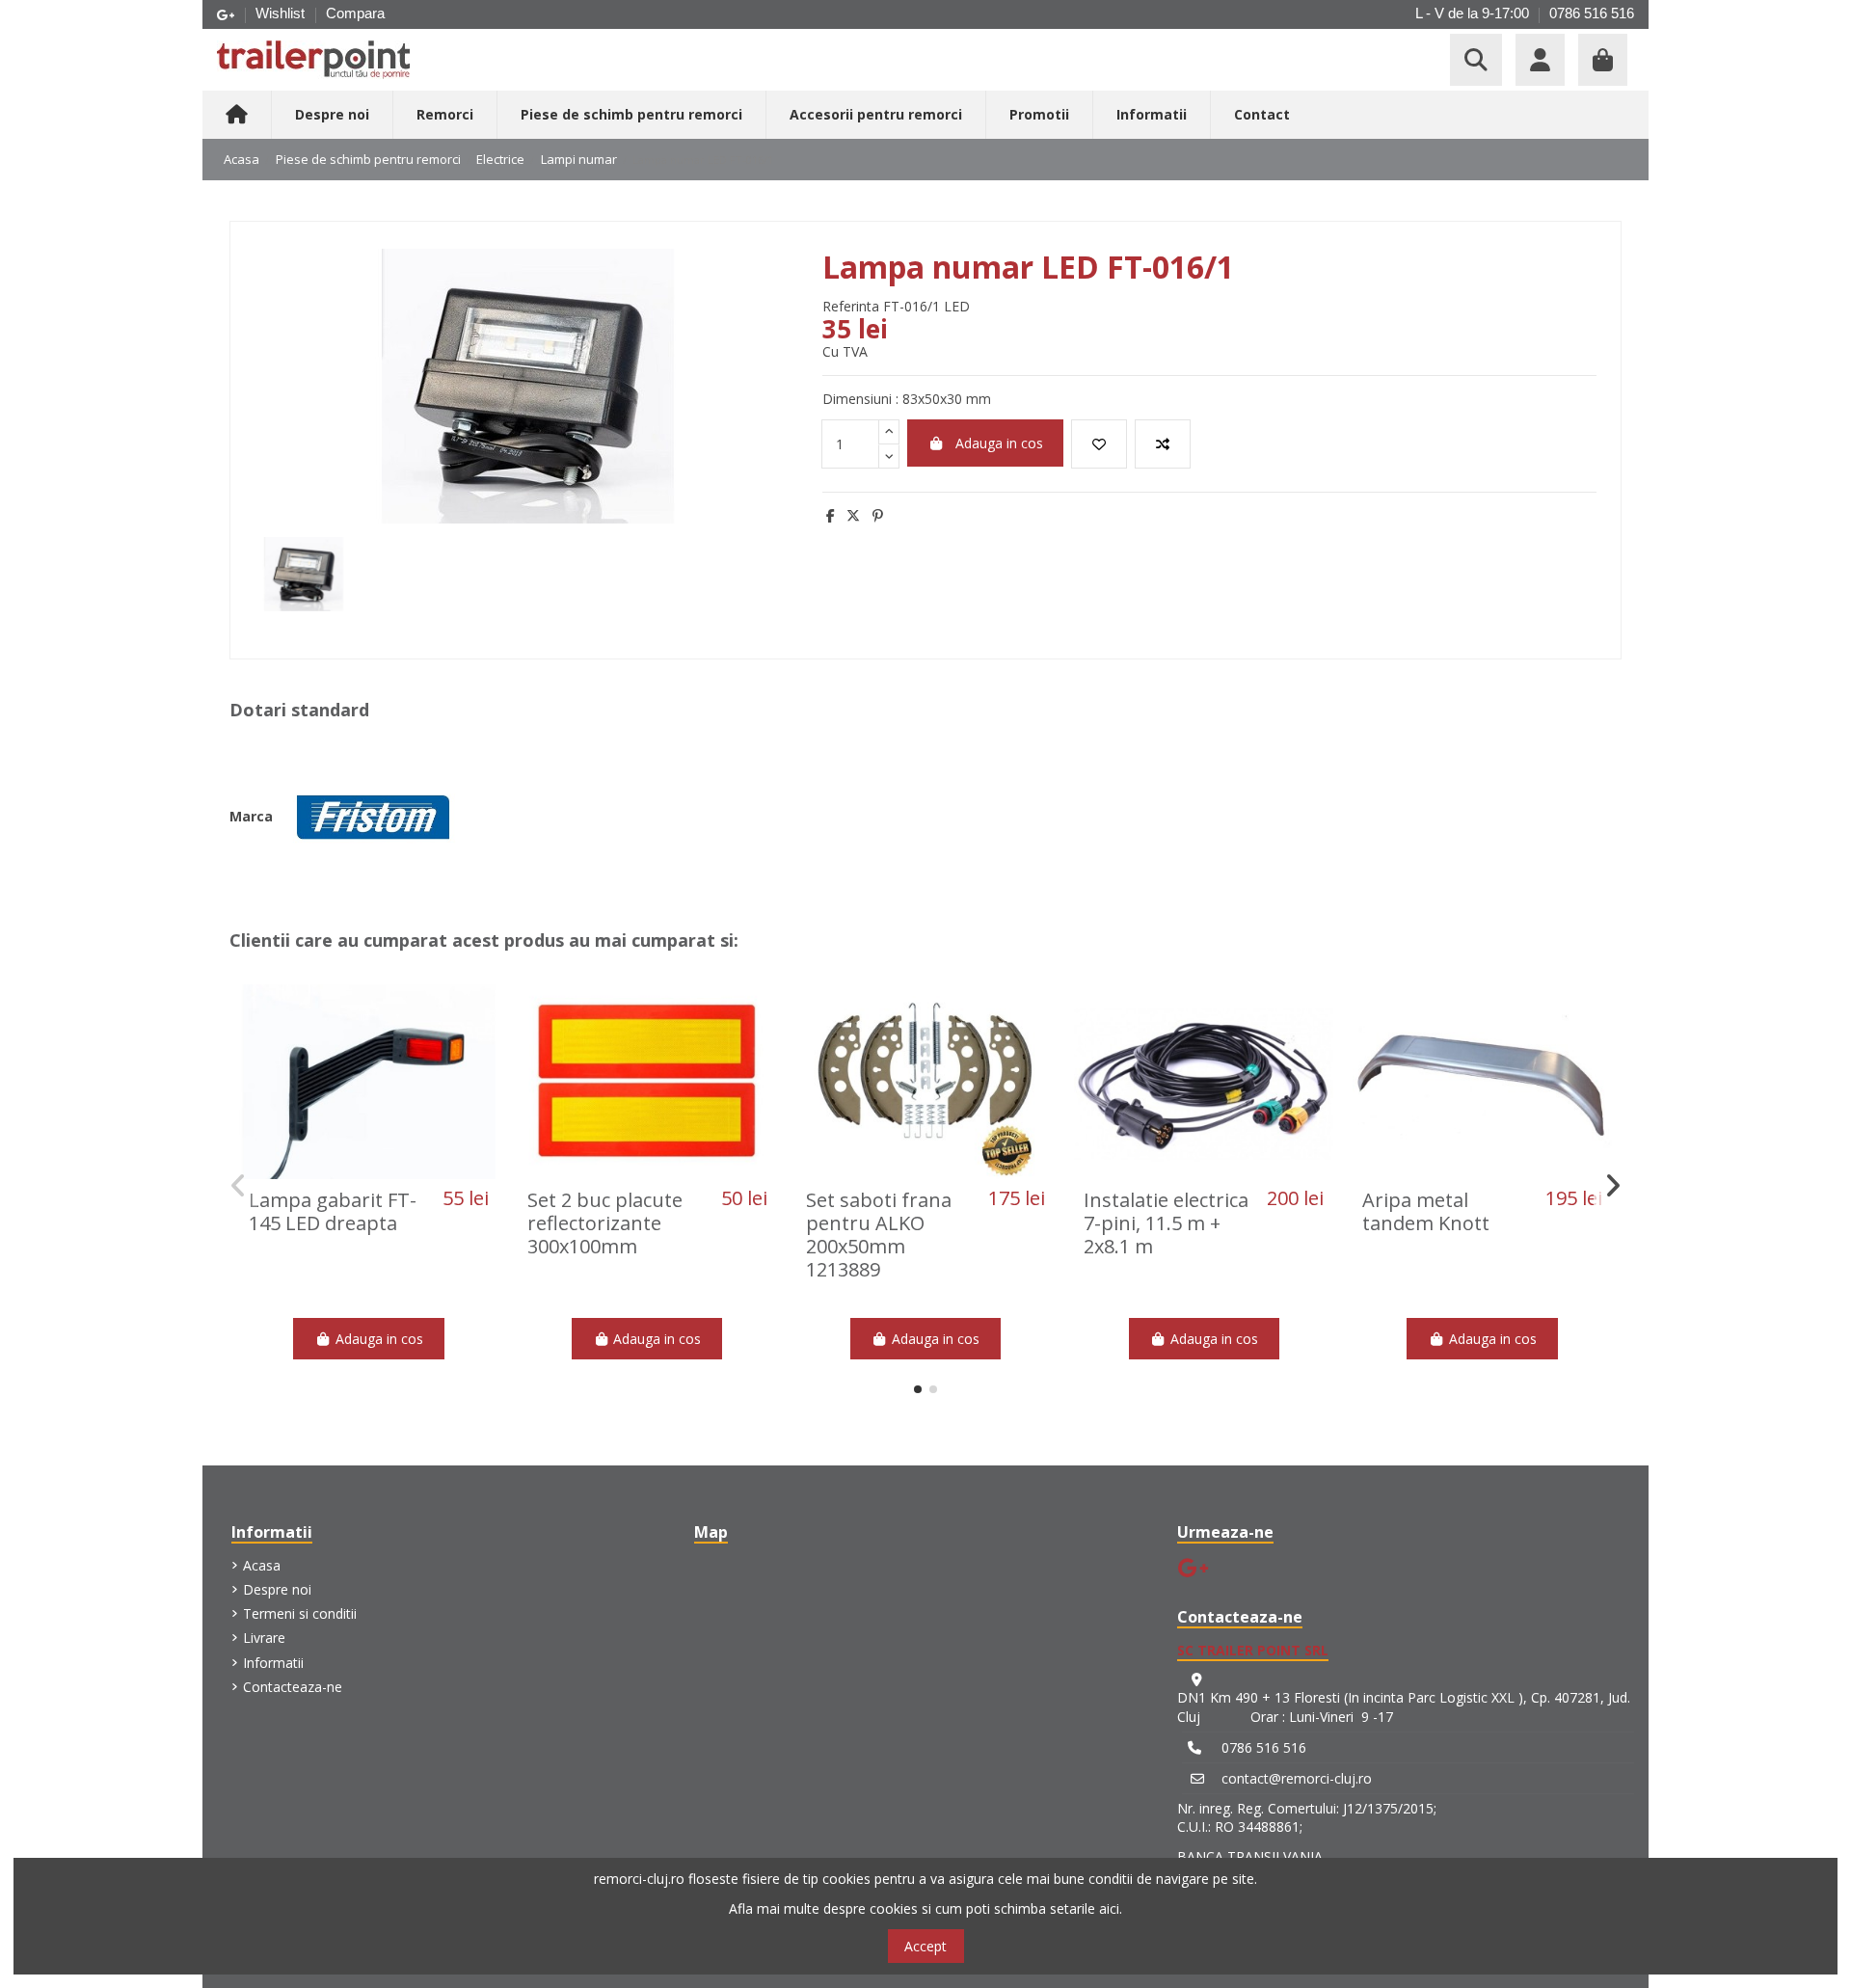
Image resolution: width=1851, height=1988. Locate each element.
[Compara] (367, 1172)
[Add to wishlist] (1099, 444)
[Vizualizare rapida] (395, 1172)
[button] (918, 1389)
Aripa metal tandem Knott (1426, 1211)
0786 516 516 (1592, 13)
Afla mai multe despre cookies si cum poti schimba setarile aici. (925, 1908)
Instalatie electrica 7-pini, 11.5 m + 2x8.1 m (1166, 1223)
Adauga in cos (999, 443)
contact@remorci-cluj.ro (1297, 1778)
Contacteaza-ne (293, 1687)
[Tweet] (853, 515)
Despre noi (277, 1589)
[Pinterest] (878, 515)
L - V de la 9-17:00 (1472, 13)
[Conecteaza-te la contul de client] (1540, 60)
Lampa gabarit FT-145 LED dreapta (333, 1211)
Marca (251, 816)
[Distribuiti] (831, 515)
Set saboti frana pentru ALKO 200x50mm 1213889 (879, 1235)
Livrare (264, 1638)
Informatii (273, 1663)
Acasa (262, 1565)
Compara (355, 13)
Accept (925, 1946)
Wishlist (282, 13)
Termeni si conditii (300, 1613)
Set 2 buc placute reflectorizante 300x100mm (605, 1223)
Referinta (851, 306)
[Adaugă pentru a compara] (1163, 444)
